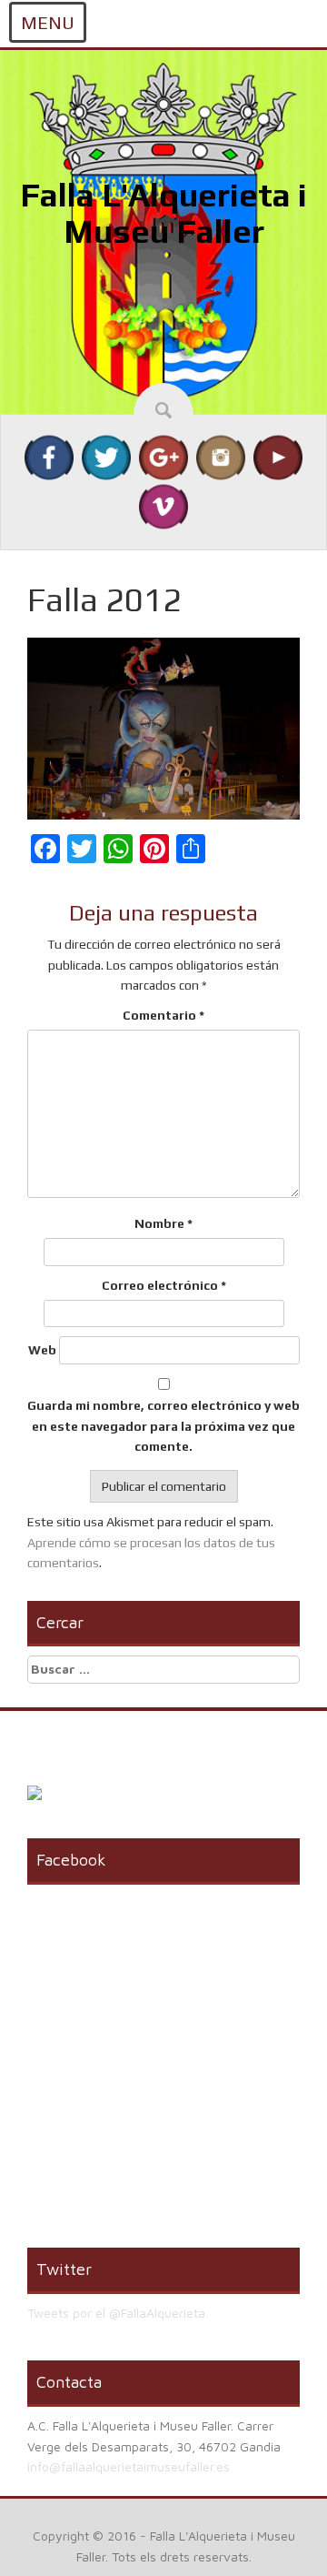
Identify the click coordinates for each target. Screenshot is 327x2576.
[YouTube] (278, 457)
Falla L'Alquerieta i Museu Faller (163, 213)
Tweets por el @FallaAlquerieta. (118, 2313)
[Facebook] (49, 457)
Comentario (163, 1015)
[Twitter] (106, 457)
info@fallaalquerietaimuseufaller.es (129, 2466)
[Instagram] (221, 457)
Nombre (163, 1223)
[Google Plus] (163, 457)
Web (42, 1350)
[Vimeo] (163, 506)
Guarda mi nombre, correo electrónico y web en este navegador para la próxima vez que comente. (163, 1426)
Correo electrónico (164, 1285)
